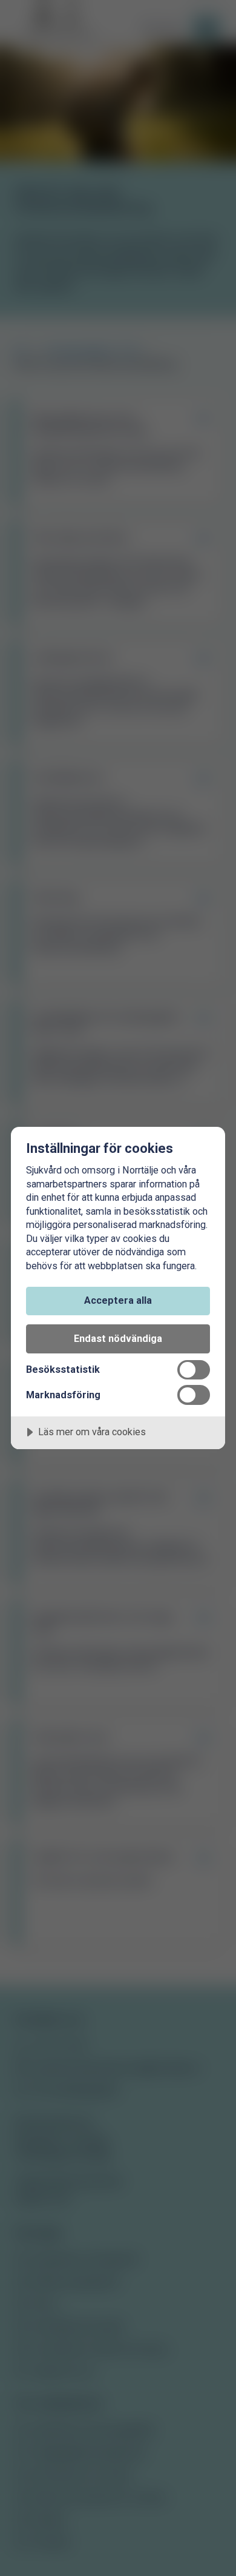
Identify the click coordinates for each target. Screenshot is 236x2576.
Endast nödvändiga (118, 1339)
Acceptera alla (118, 1300)
